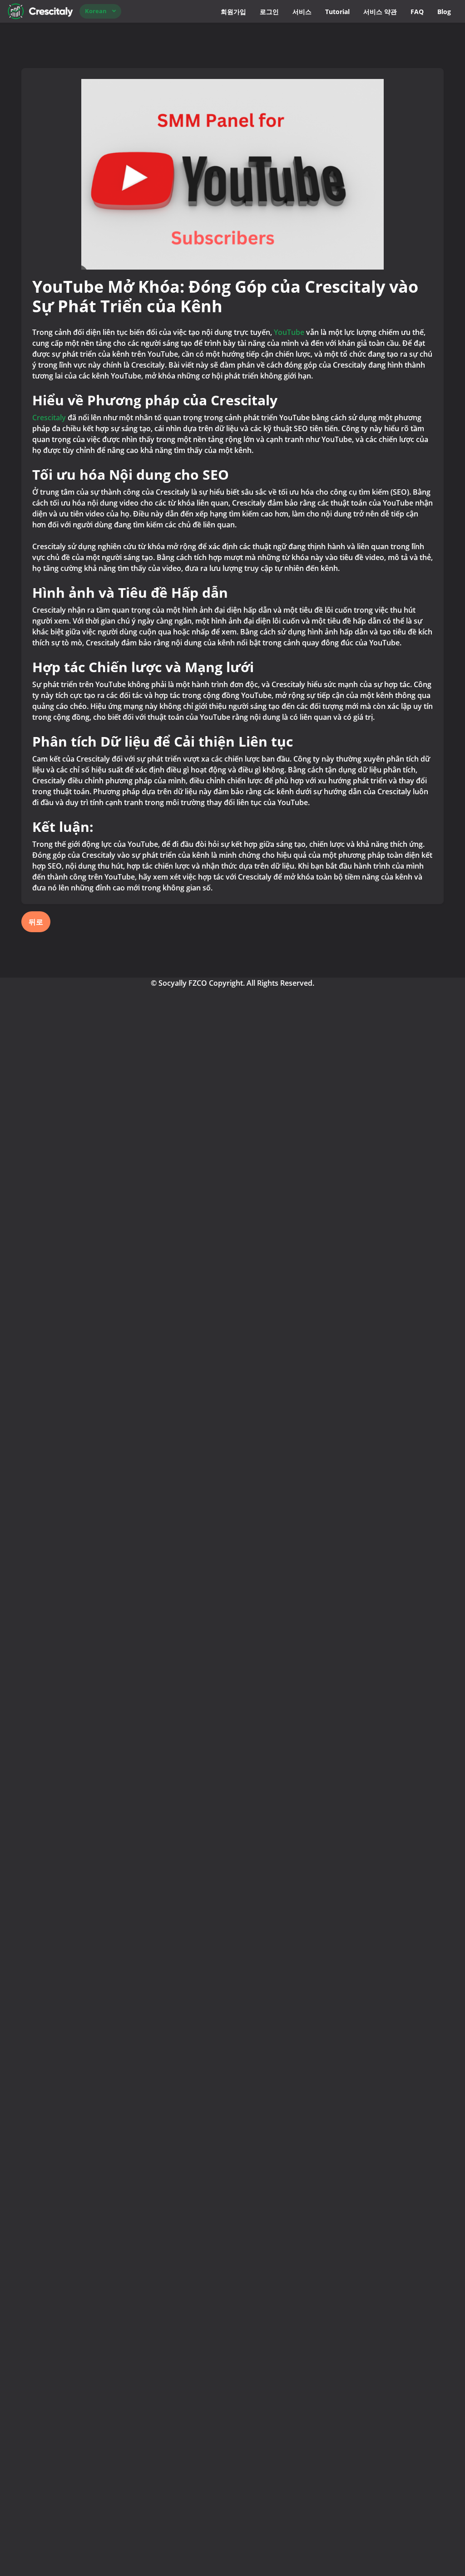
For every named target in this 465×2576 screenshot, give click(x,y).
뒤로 (36, 922)
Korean (96, 11)
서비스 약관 (380, 12)
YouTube (289, 332)
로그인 (269, 12)
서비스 (302, 12)
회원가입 (233, 12)
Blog (444, 12)
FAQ (417, 12)
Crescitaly (49, 418)
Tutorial (337, 12)
